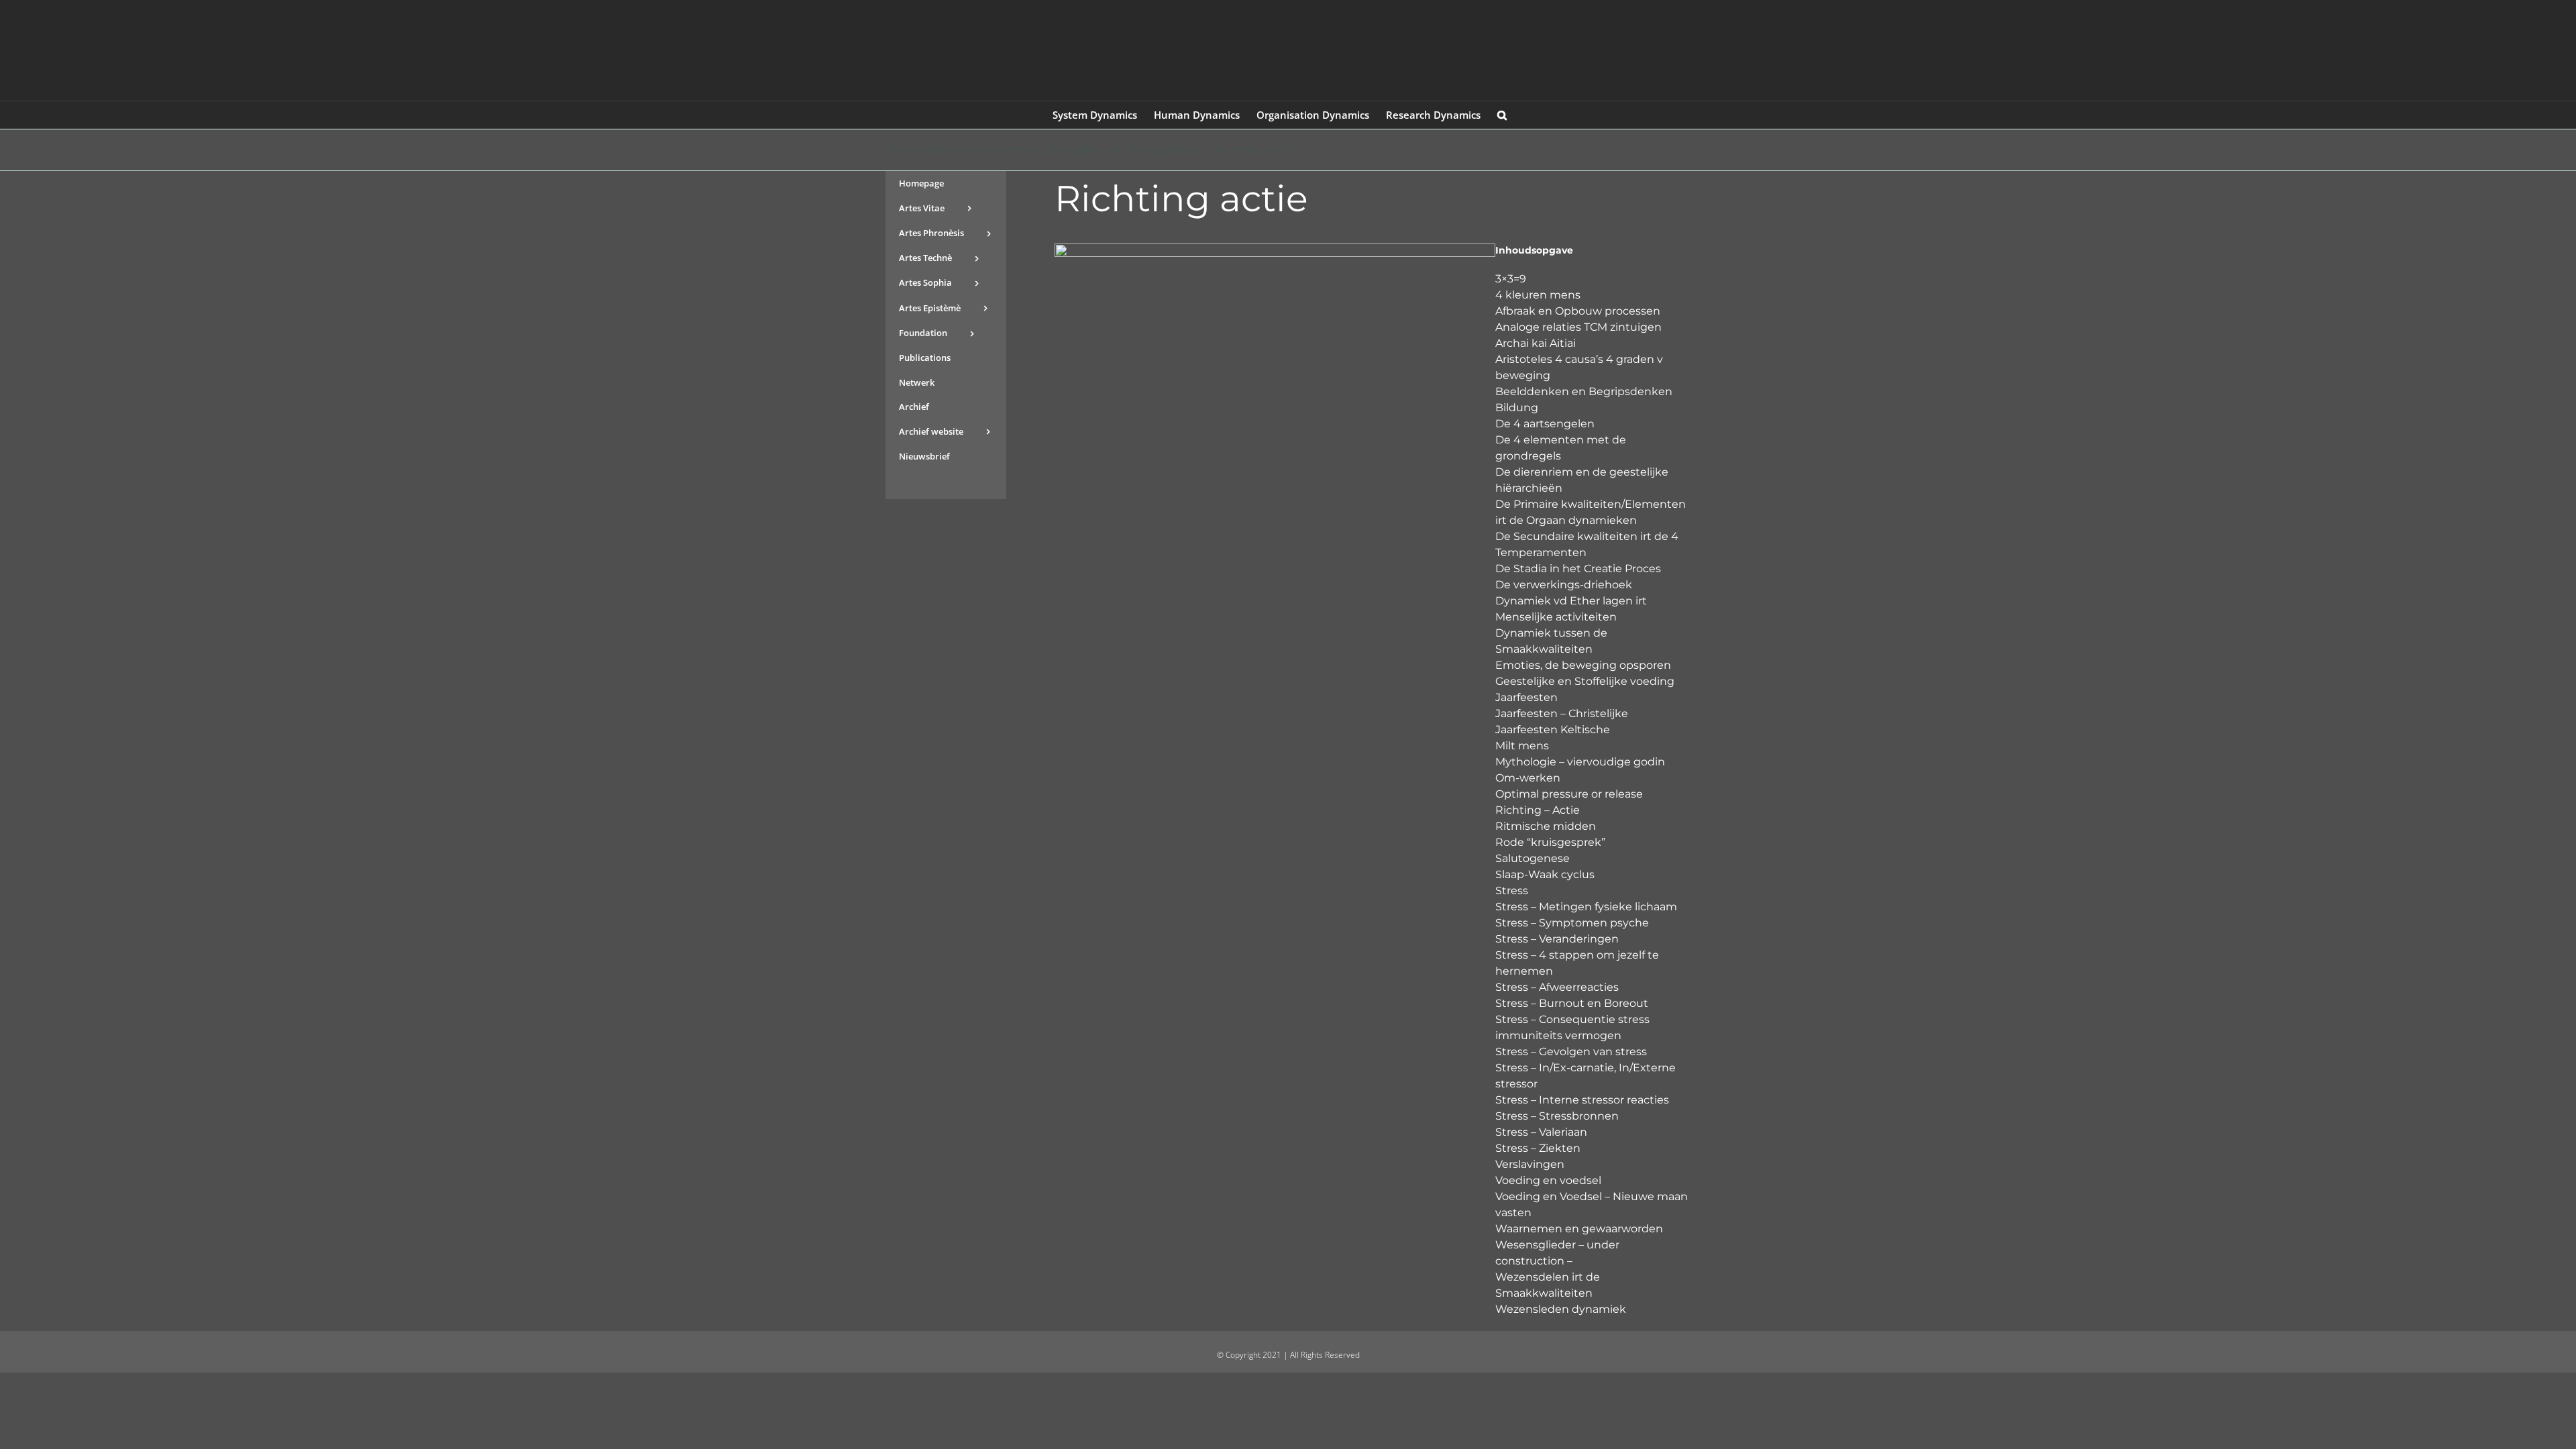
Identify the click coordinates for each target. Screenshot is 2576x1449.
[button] (1502, 115)
